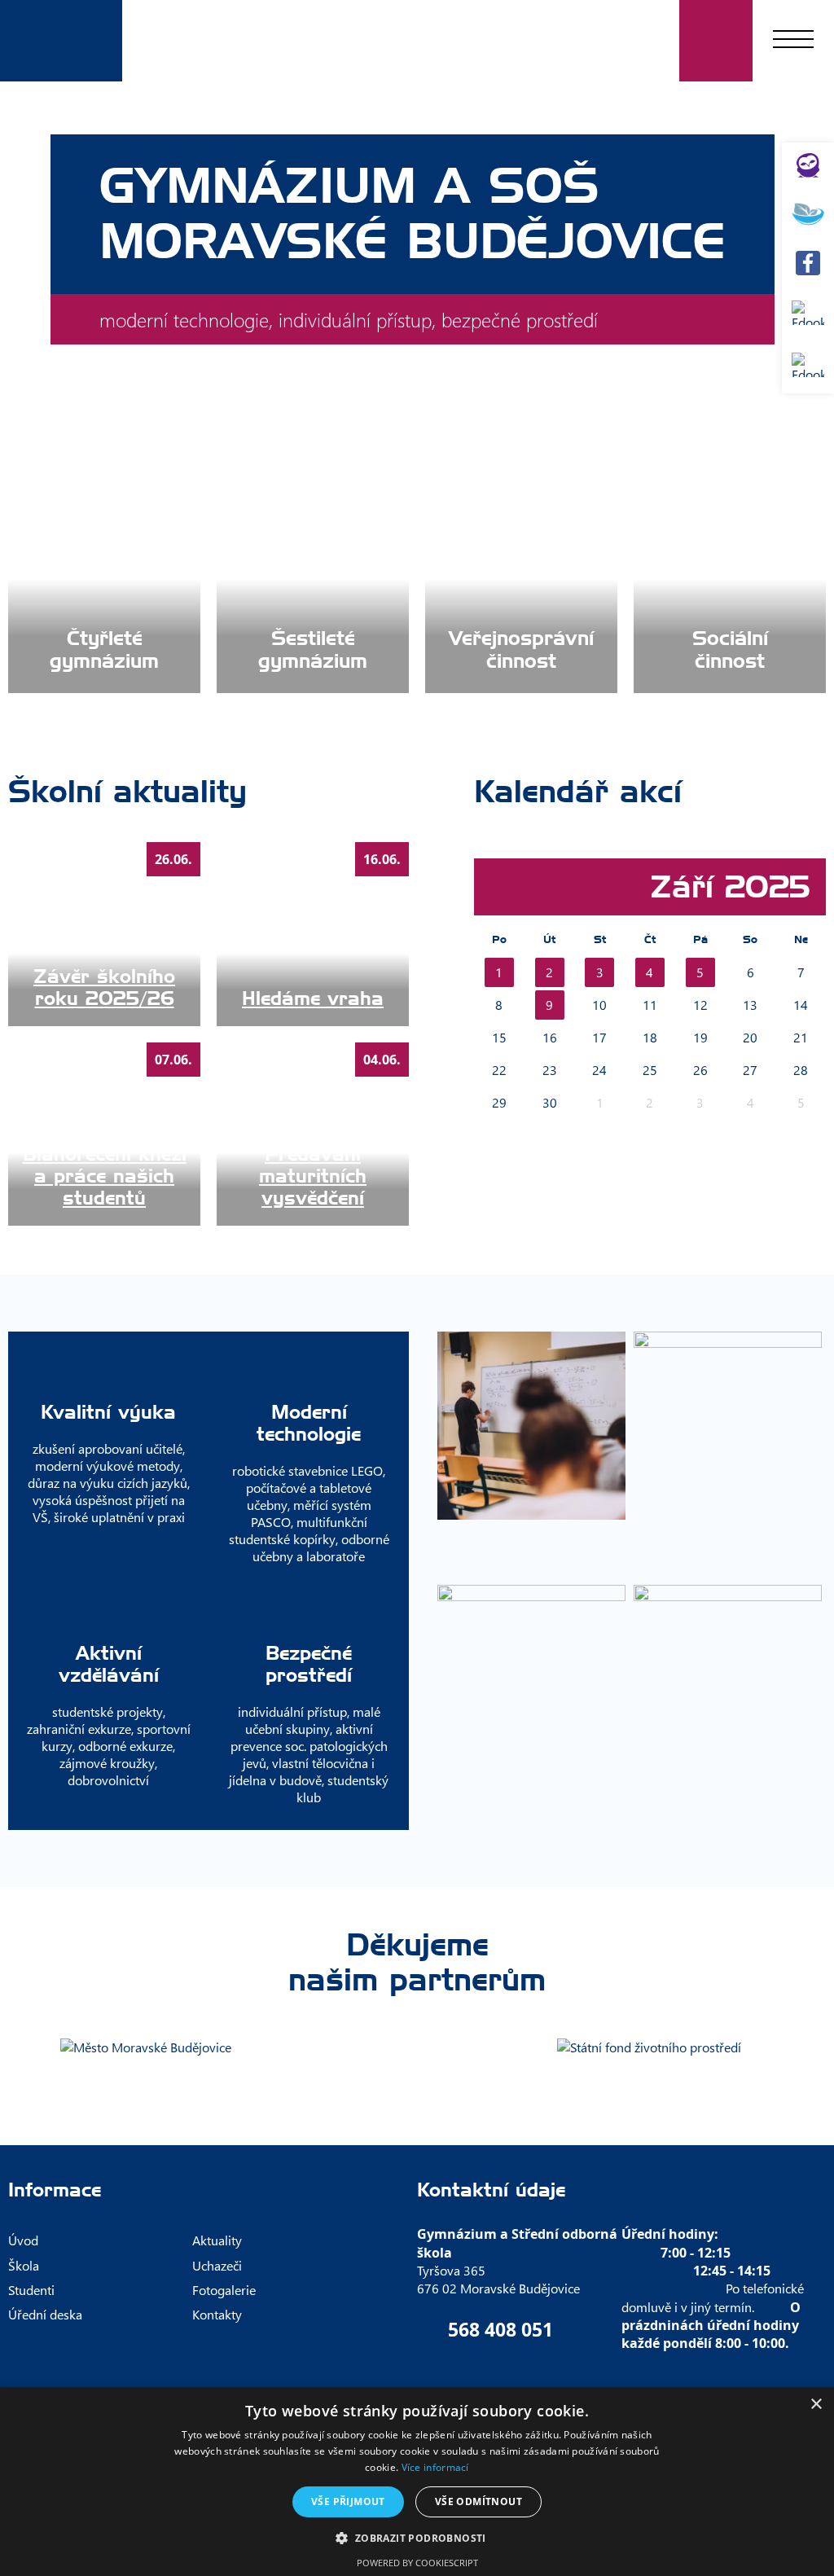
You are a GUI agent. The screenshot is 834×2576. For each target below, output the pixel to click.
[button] (417, 2537)
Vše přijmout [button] (348, 2501)
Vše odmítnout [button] (478, 2501)
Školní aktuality (127, 792)
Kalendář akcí (578, 792)
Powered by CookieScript (417, 2563)
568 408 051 (500, 2329)
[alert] (417, 2482)
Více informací (435, 2467)
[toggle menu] (793, 41)
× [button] (816, 2405)
